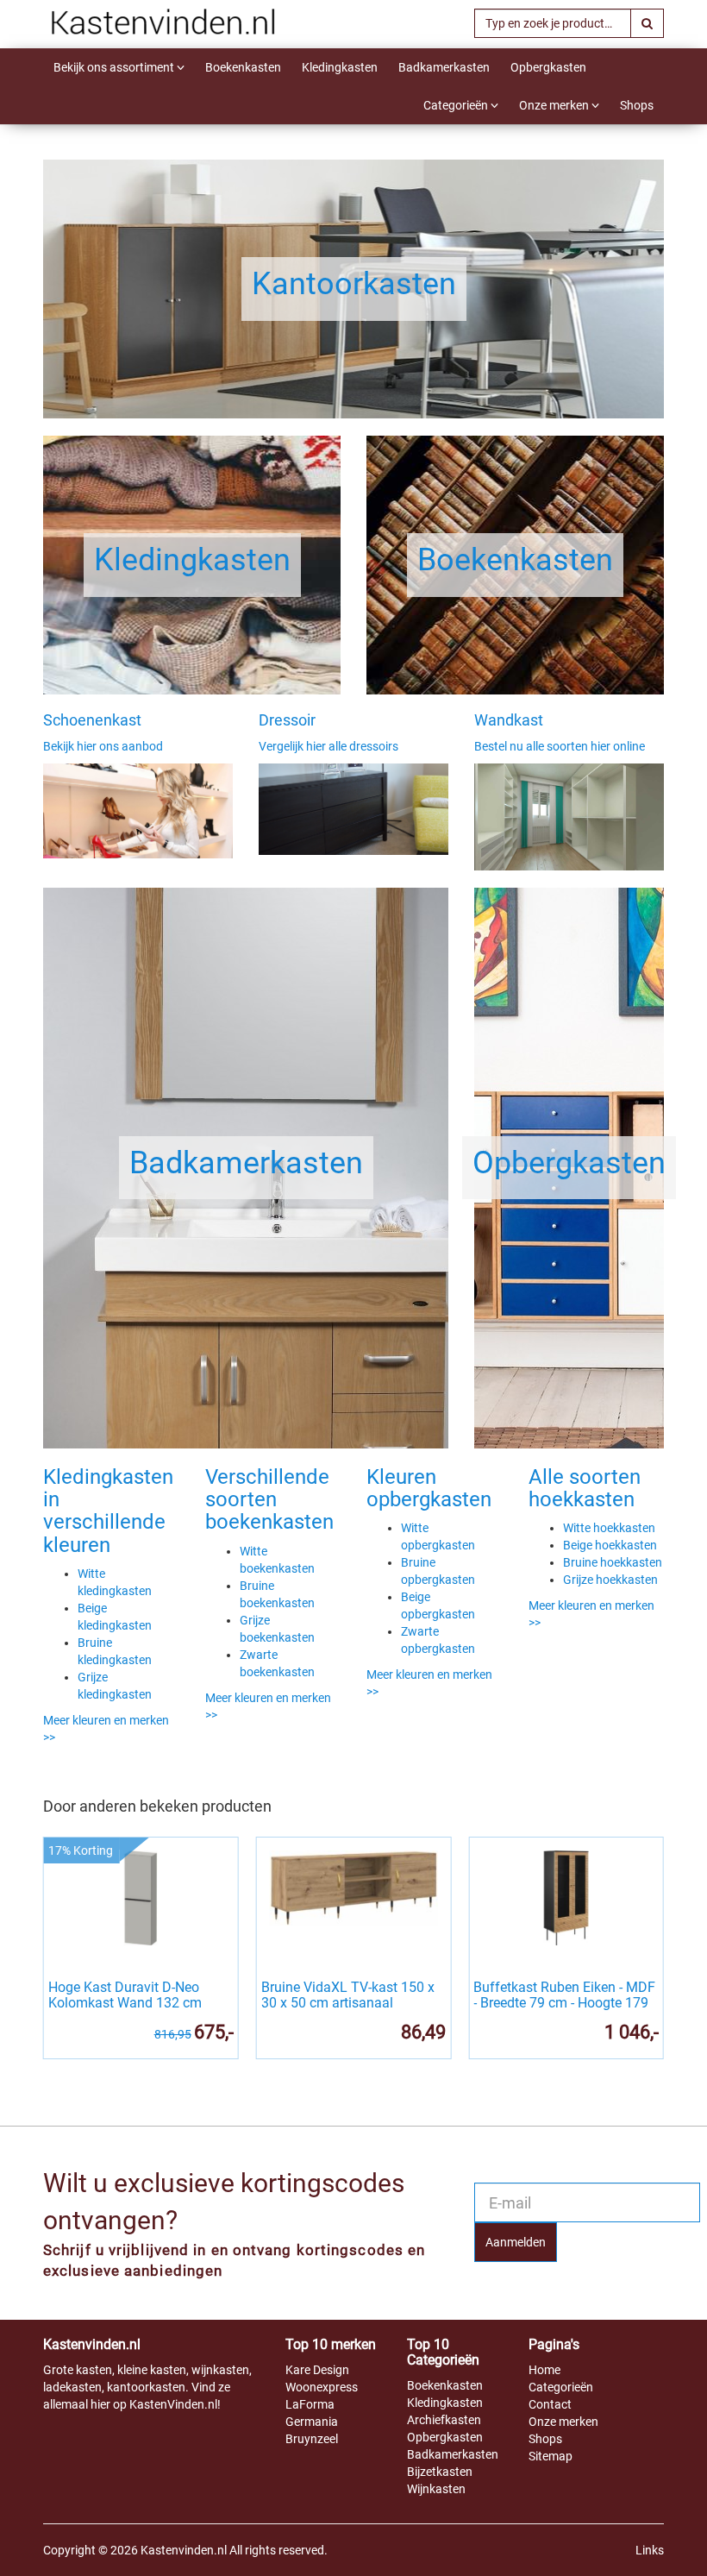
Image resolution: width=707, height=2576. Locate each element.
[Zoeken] (647, 23)
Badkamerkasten (444, 67)
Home (544, 2370)
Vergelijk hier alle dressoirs (328, 746)
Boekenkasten (243, 67)
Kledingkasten (340, 67)
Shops (637, 105)
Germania (312, 2422)
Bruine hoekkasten (613, 1562)
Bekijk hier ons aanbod (103, 746)
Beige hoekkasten (610, 1545)
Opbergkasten (548, 67)
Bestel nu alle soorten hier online (560, 746)
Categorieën (457, 105)
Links (650, 2550)
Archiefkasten (444, 2420)
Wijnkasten (436, 2489)
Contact (550, 2404)
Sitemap (551, 2456)
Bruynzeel (312, 2439)
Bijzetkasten (440, 2472)
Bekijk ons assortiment (115, 67)
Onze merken (555, 105)
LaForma (310, 2404)
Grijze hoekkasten (610, 1580)
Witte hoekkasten (609, 1528)
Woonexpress (322, 2387)
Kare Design (317, 2370)
